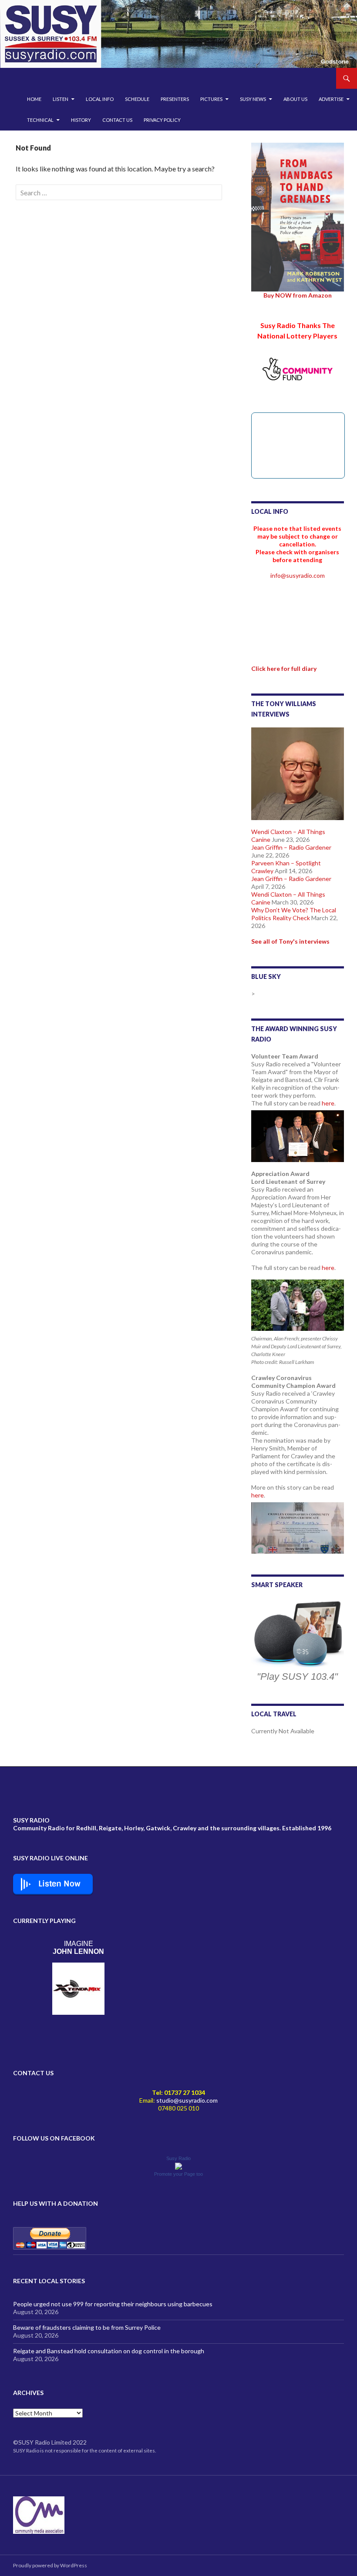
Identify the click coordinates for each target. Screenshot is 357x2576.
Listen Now (59, 1884)
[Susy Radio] (178, 2166)
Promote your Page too (178, 2174)
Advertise (331, 99)
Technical (40, 120)
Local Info (100, 99)
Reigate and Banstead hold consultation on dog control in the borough (109, 2351)
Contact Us (117, 120)
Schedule (137, 99)
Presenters (175, 99)
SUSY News (253, 99)
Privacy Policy (162, 120)
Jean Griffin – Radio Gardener (291, 847)
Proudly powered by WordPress (50, 2565)
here (328, 1103)
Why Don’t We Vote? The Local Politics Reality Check (294, 914)
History (81, 120)
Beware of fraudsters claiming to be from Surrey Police (87, 2327)
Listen (61, 99)
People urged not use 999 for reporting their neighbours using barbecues (113, 2304)
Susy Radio (178, 2158)
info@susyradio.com (298, 575)
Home (34, 99)
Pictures (211, 99)
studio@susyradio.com (187, 2100)
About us (295, 99)
